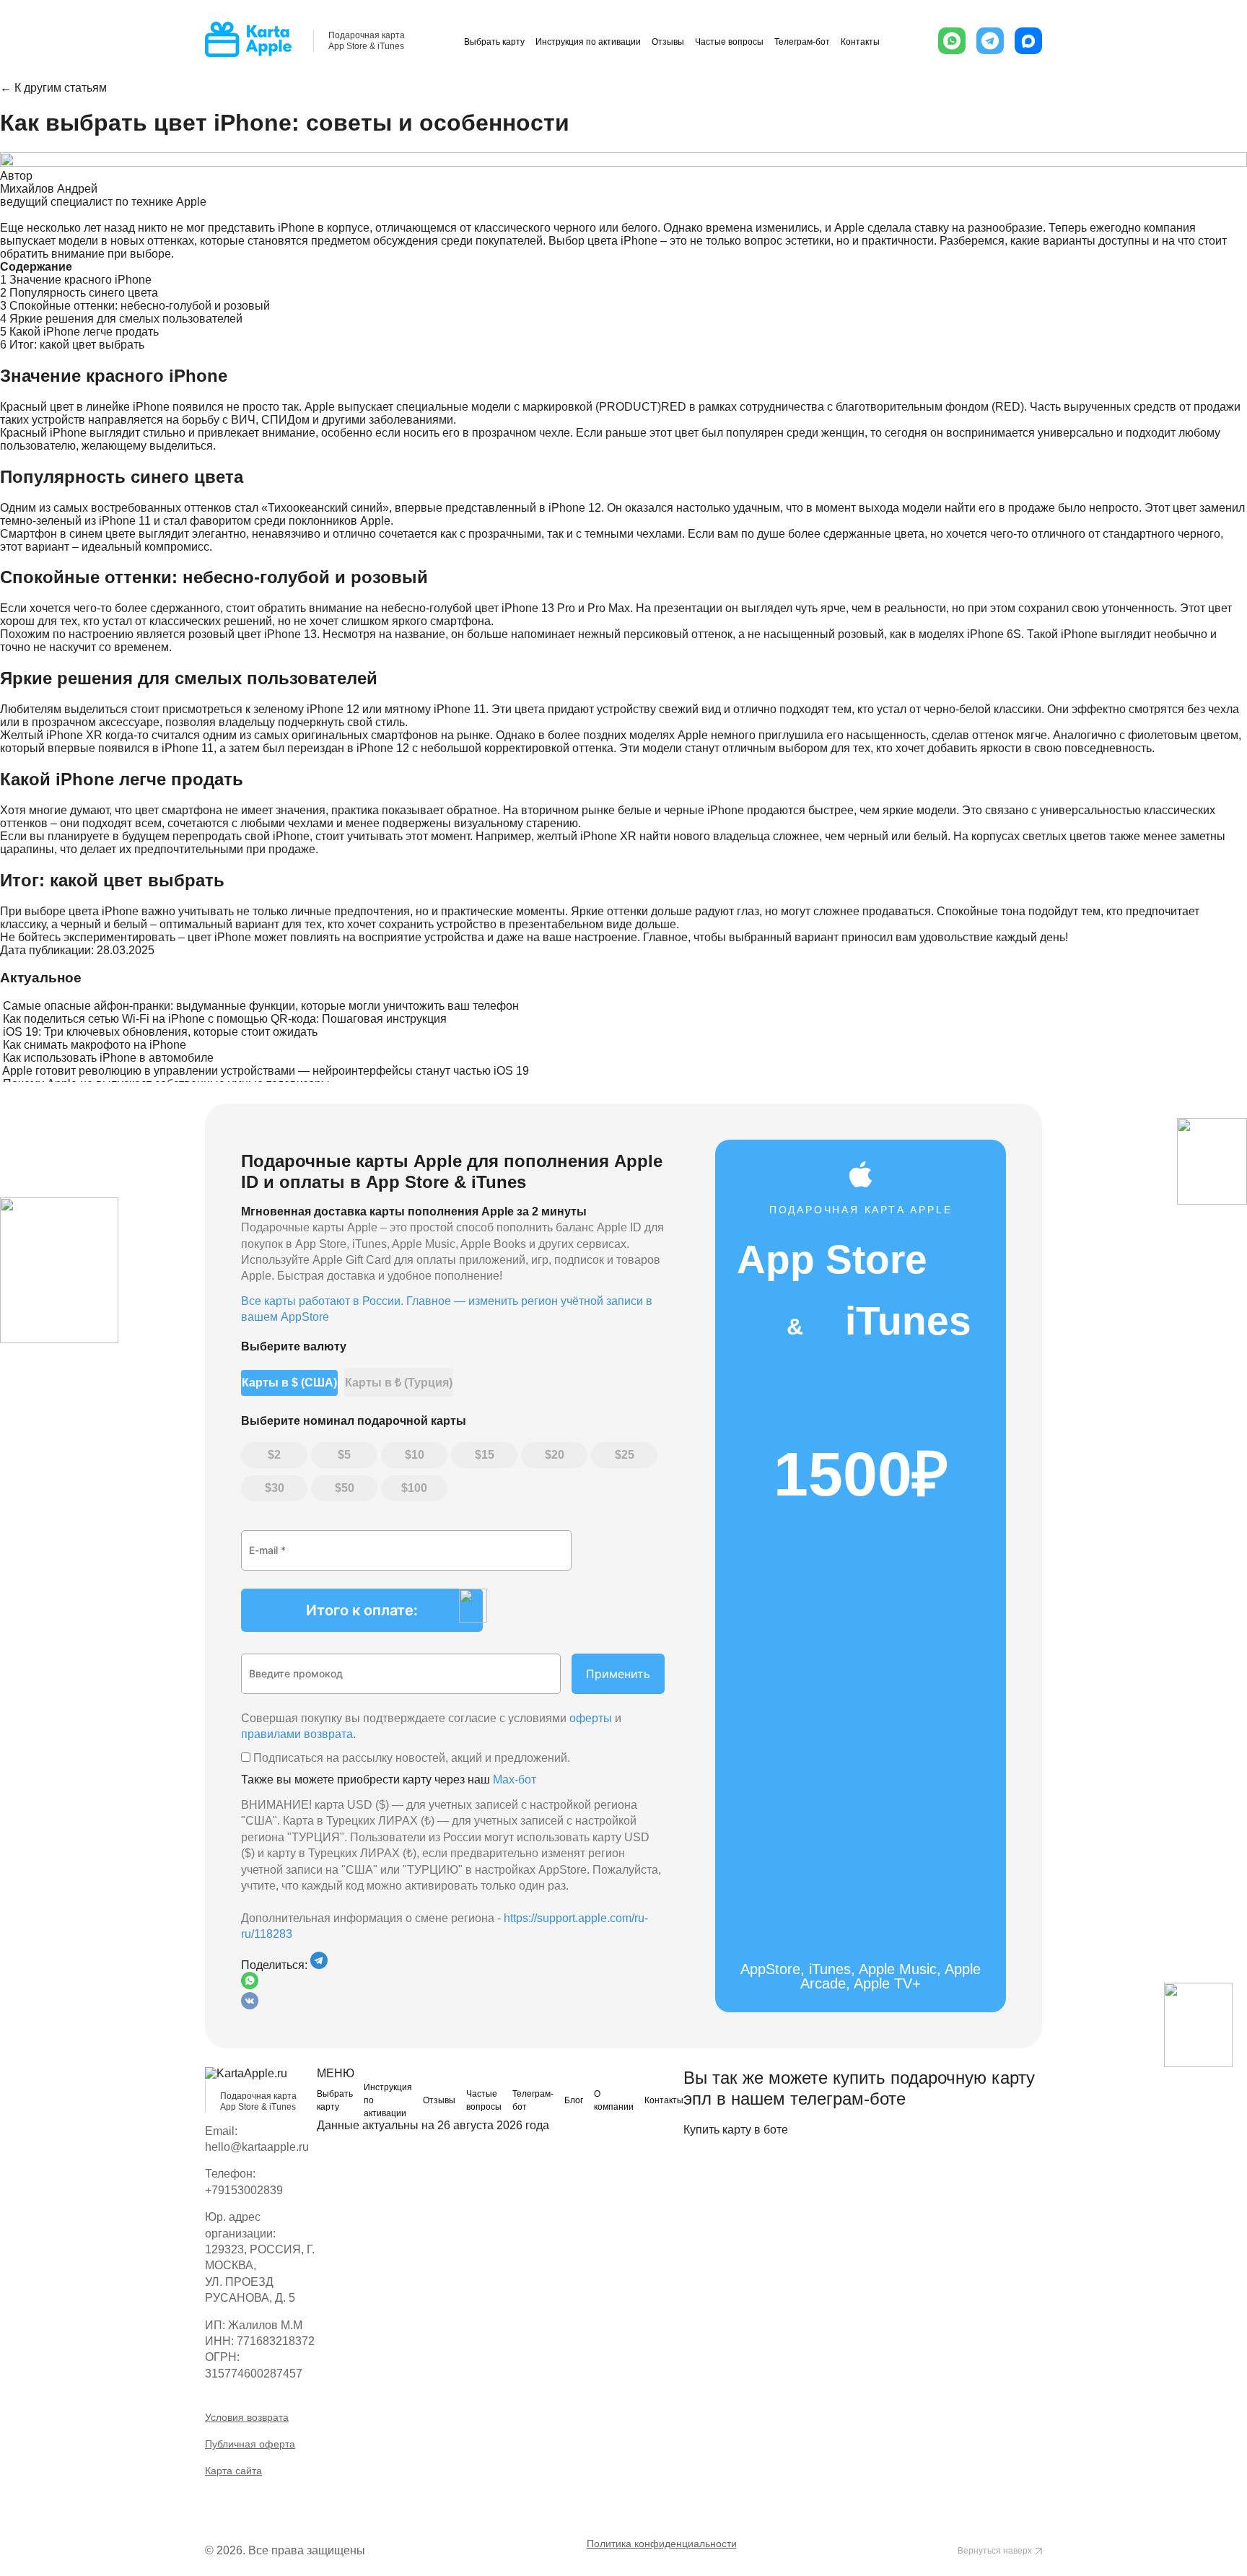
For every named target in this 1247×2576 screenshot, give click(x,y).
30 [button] (278, 1488)
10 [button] (418, 1455)
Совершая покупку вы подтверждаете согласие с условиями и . (431, 1726)
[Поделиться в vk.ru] (250, 2005)
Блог (574, 2100)
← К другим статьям (53, 88)
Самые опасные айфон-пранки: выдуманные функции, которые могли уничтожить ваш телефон (261, 1006)
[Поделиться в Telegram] (319, 1965)
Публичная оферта (250, 2444)
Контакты (860, 42)
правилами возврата (297, 1734)
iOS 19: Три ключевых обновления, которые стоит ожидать (160, 1032)
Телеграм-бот (802, 42)
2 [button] (277, 1455)
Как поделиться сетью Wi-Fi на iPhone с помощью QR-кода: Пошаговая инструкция (225, 1019)
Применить (618, 1674)
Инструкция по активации (588, 42)
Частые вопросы (729, 42)
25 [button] (628, 1455)
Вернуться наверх (995, 2551)
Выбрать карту (494, 42)
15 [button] (488, 1455)
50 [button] (348, 1488)
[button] (952, 41)
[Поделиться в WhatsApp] (453, 1982)
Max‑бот (515, 1780)
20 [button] (558, 1455)
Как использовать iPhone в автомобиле (108, 1058)
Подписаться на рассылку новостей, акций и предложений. (410, 1758)
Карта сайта (233, 2471)
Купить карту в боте (736, 2130)
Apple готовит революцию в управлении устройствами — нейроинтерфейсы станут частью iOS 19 (266, 1071)
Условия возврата (247, 2417)
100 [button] (417, 1488)
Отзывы (668, 42)
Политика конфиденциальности (662, 2544)
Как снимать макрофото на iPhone (95, 1045)
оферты (591, 1718)
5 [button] (347, 1455)
